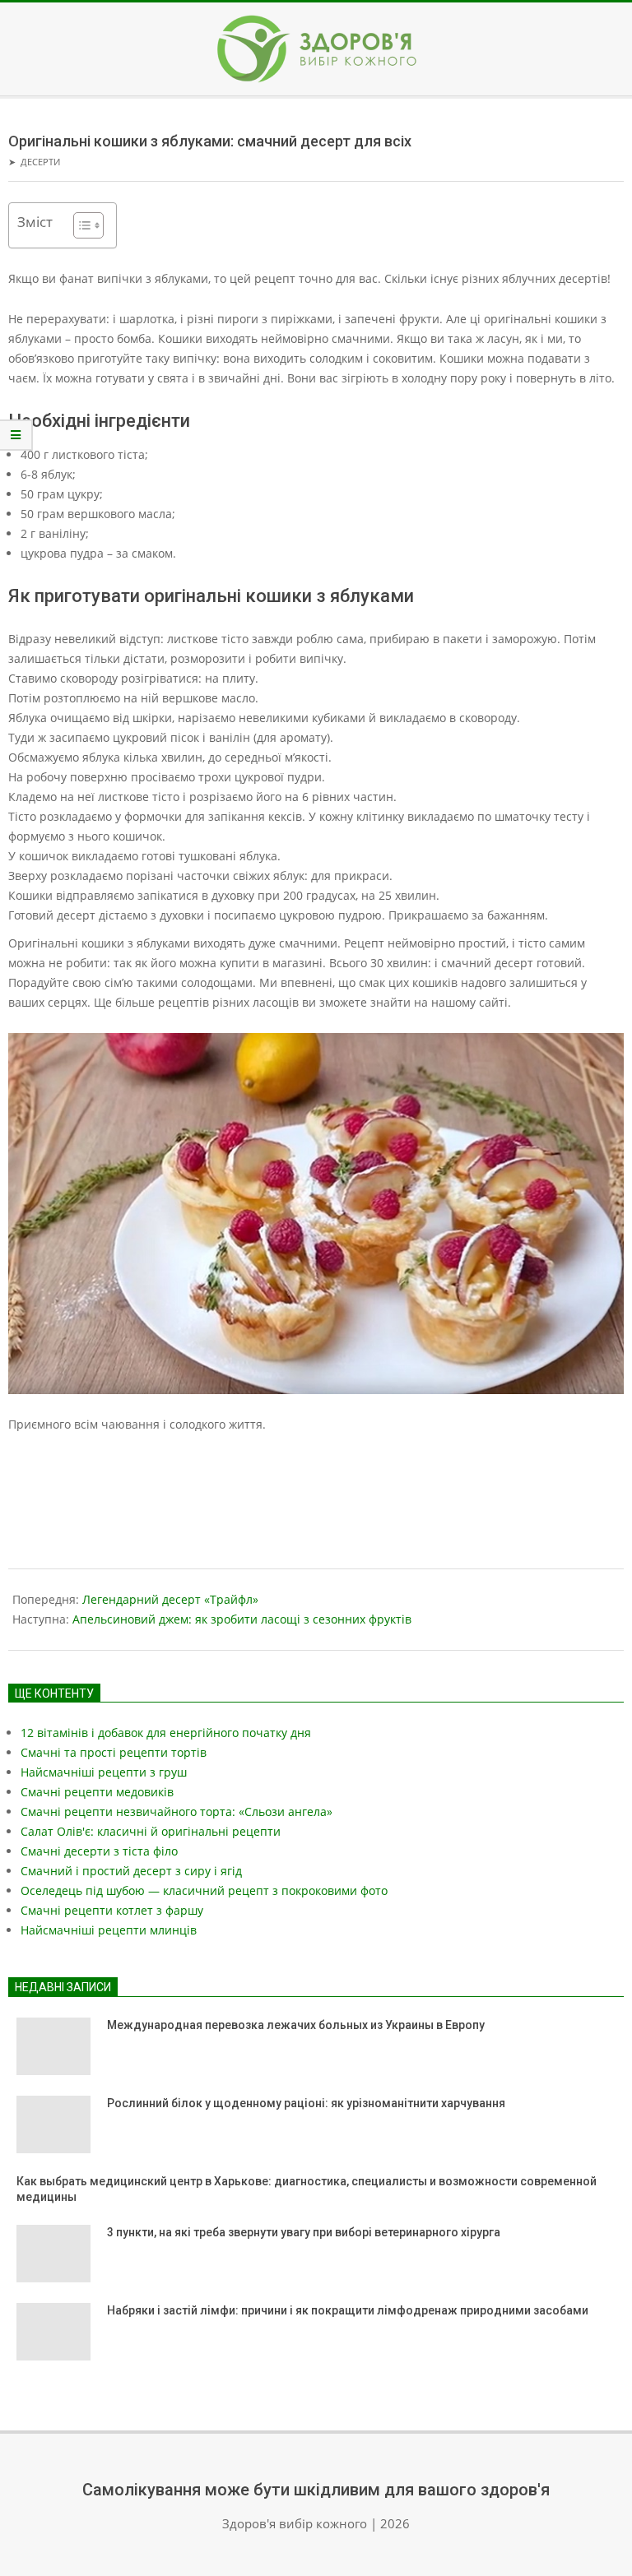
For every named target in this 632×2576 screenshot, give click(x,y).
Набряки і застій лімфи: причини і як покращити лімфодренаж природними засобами (348, 2310)
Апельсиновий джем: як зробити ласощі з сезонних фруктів (242, 1619)
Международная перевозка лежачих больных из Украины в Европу (296, 2025)
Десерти (40, 162)
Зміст (35, 222)
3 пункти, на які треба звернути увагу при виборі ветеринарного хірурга (305, 2232)
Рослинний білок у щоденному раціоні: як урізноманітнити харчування (306, 2103)
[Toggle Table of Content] (80, 225)
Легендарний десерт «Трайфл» (170, 1599)
